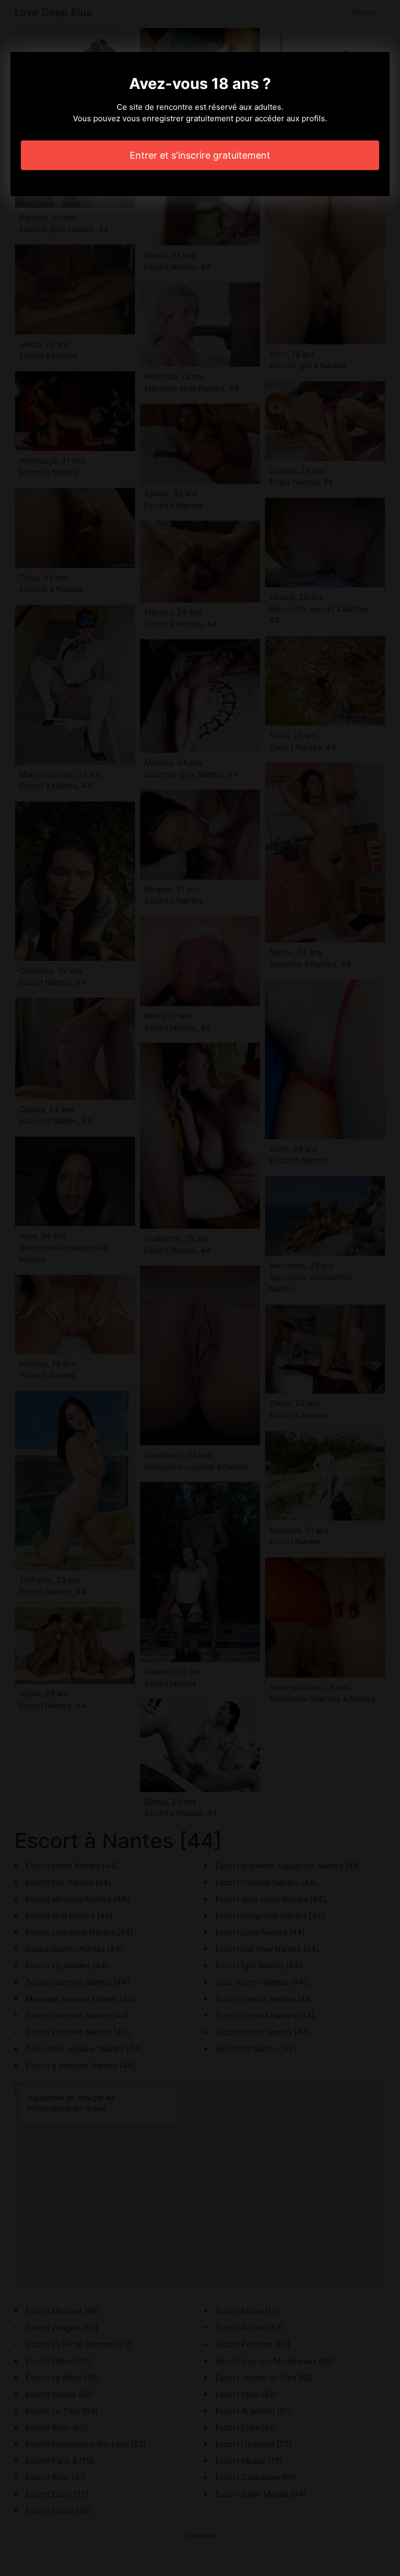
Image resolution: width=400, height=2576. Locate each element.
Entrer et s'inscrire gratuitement (200, 155)
